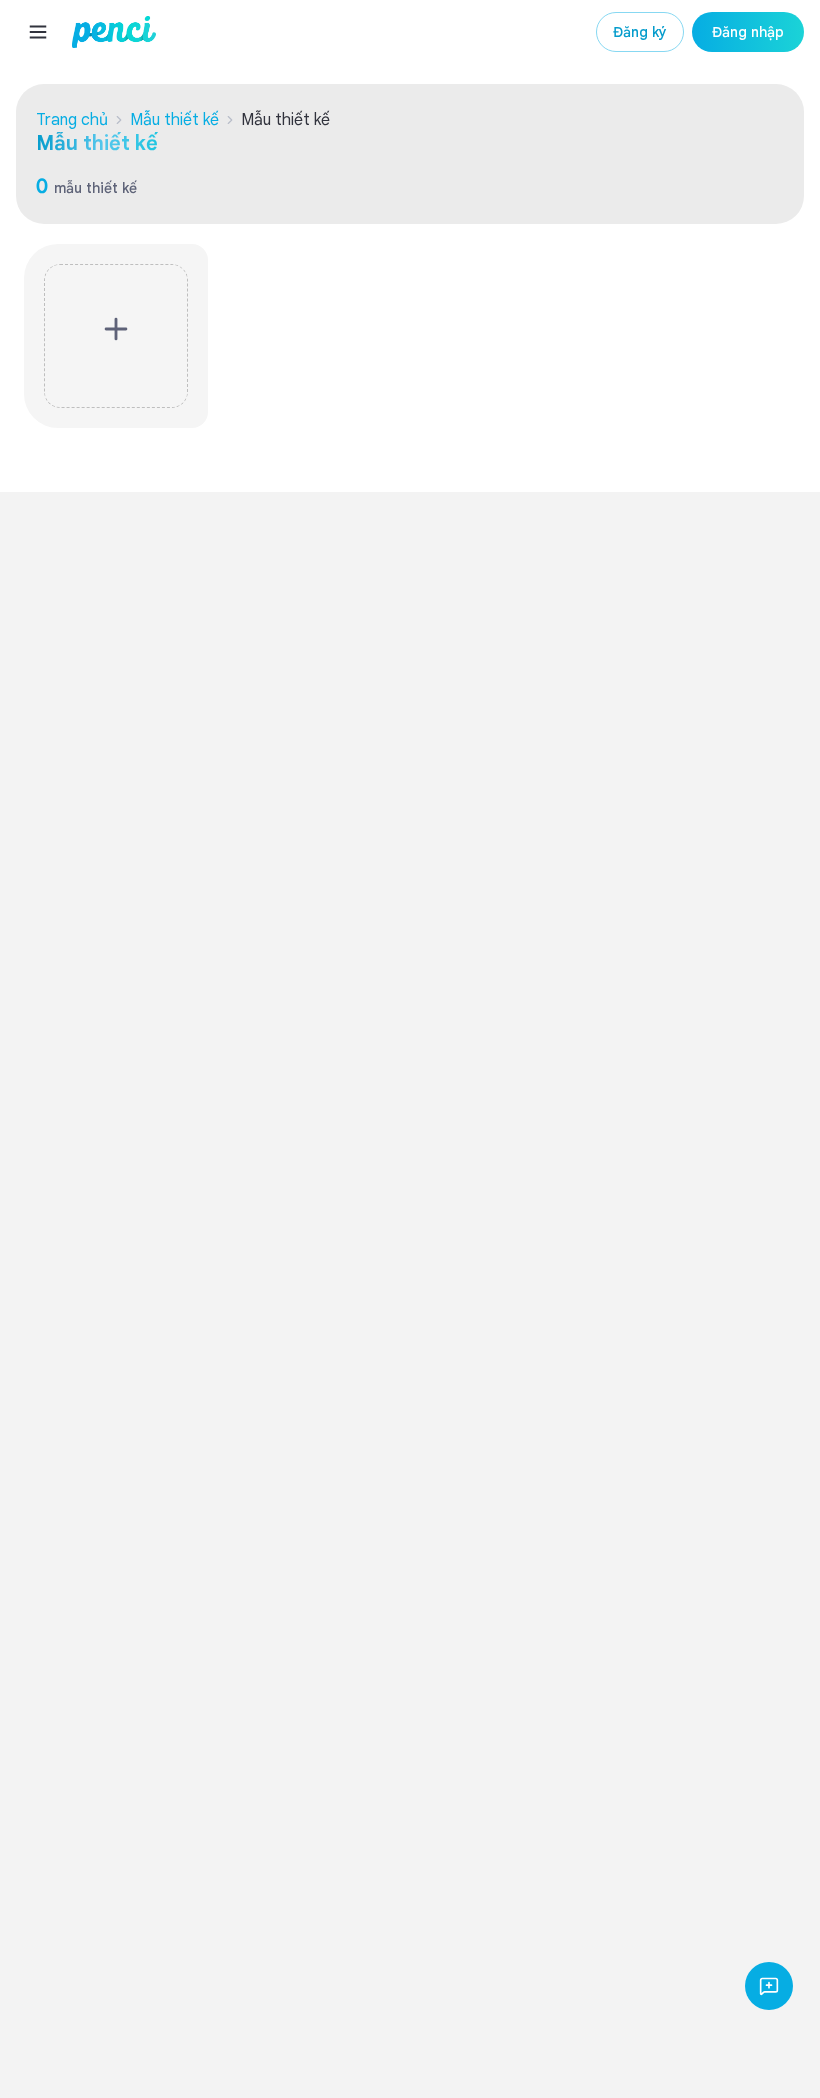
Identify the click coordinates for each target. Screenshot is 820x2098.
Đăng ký (640, 32)
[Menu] (38, 32)
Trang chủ (72, 120)
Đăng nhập (748, 32)
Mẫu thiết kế (174, 120)
